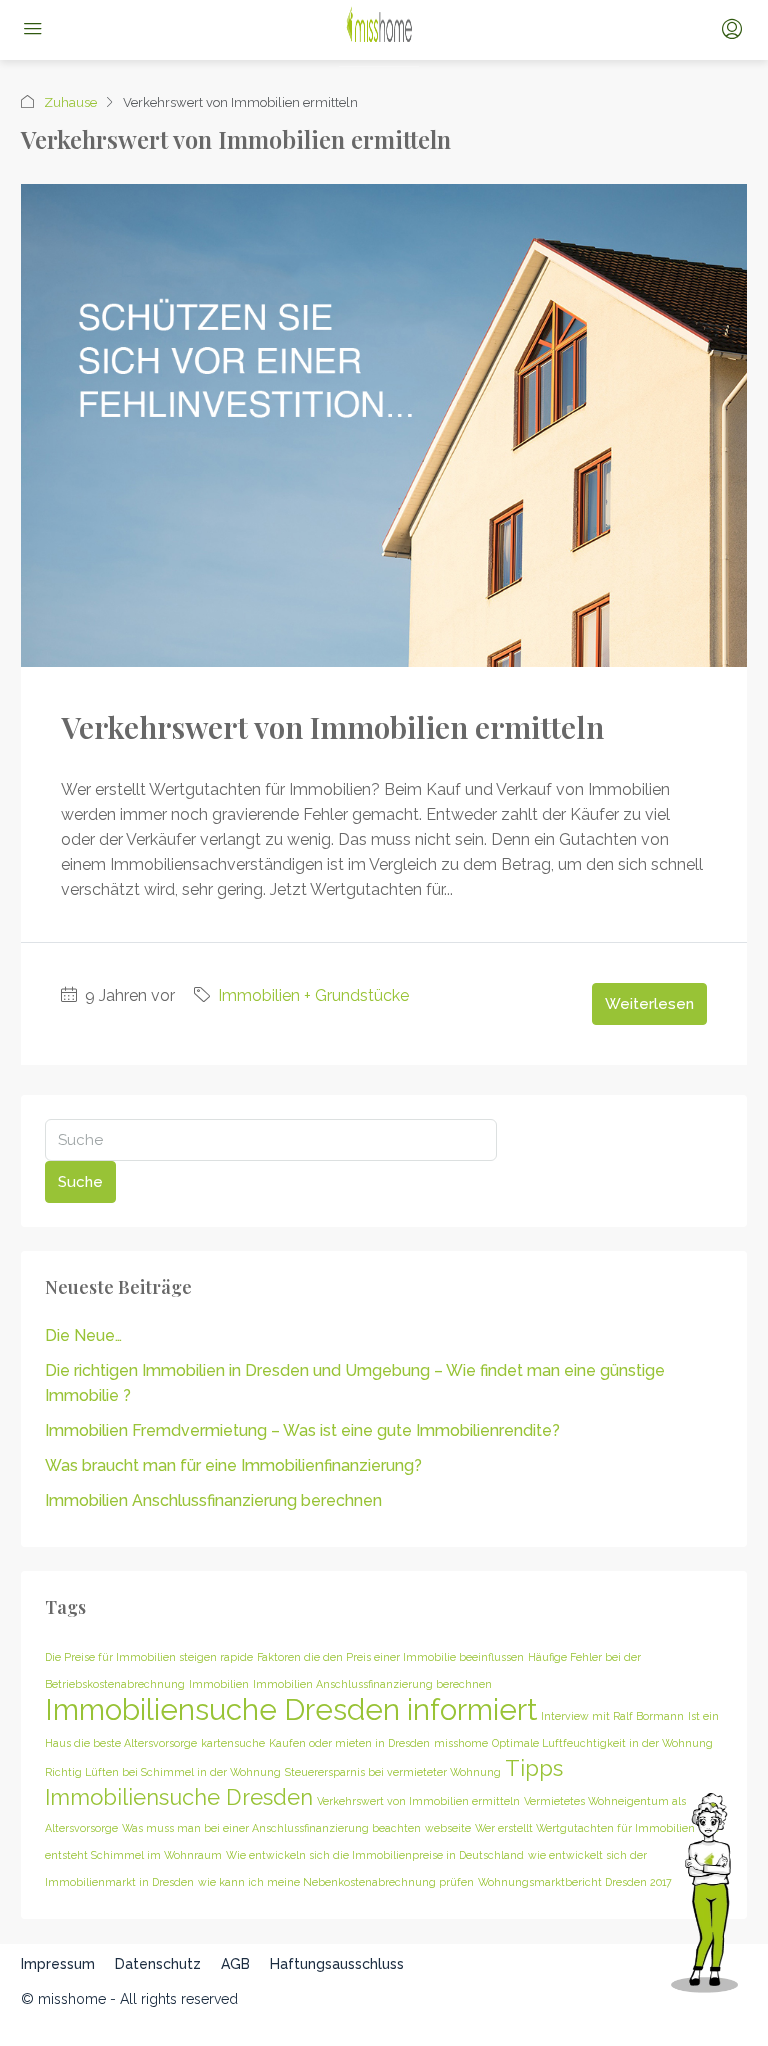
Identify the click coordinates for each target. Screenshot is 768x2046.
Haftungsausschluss (337, 1964)
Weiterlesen (649, 1004)
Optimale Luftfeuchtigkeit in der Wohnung (602, 1743)
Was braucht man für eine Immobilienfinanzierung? (233, 1465)
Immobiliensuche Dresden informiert (291, 1709)
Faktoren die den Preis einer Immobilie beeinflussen (390, 1657)
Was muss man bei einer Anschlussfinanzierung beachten (271, 1828)
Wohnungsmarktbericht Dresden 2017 (575, 1882)
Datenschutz (158, 1964)
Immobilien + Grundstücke (313, 995)
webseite (448, 1828)
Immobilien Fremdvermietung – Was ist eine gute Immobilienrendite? (302, 1430)
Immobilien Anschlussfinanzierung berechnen (213, 1500)
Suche (80, 1182)
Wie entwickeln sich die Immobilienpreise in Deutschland (375, 1855)
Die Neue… (83, 1335)
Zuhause (70, 102)
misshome (461, 1743)
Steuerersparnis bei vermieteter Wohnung (393, 1772)
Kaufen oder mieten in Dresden (349, 1743)
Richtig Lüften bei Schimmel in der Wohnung (163, 1772)
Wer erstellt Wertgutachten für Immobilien (585, 1828)
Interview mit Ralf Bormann (612, 1716)
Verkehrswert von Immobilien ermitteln (332, 727)
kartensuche (233, 1743)
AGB (235, 1964)
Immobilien (219, 1684)
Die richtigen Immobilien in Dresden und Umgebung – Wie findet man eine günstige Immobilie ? (355, 1383)
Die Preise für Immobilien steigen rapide (149, 1657)
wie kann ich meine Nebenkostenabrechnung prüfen (336, 1882)
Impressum (58, 1964)
